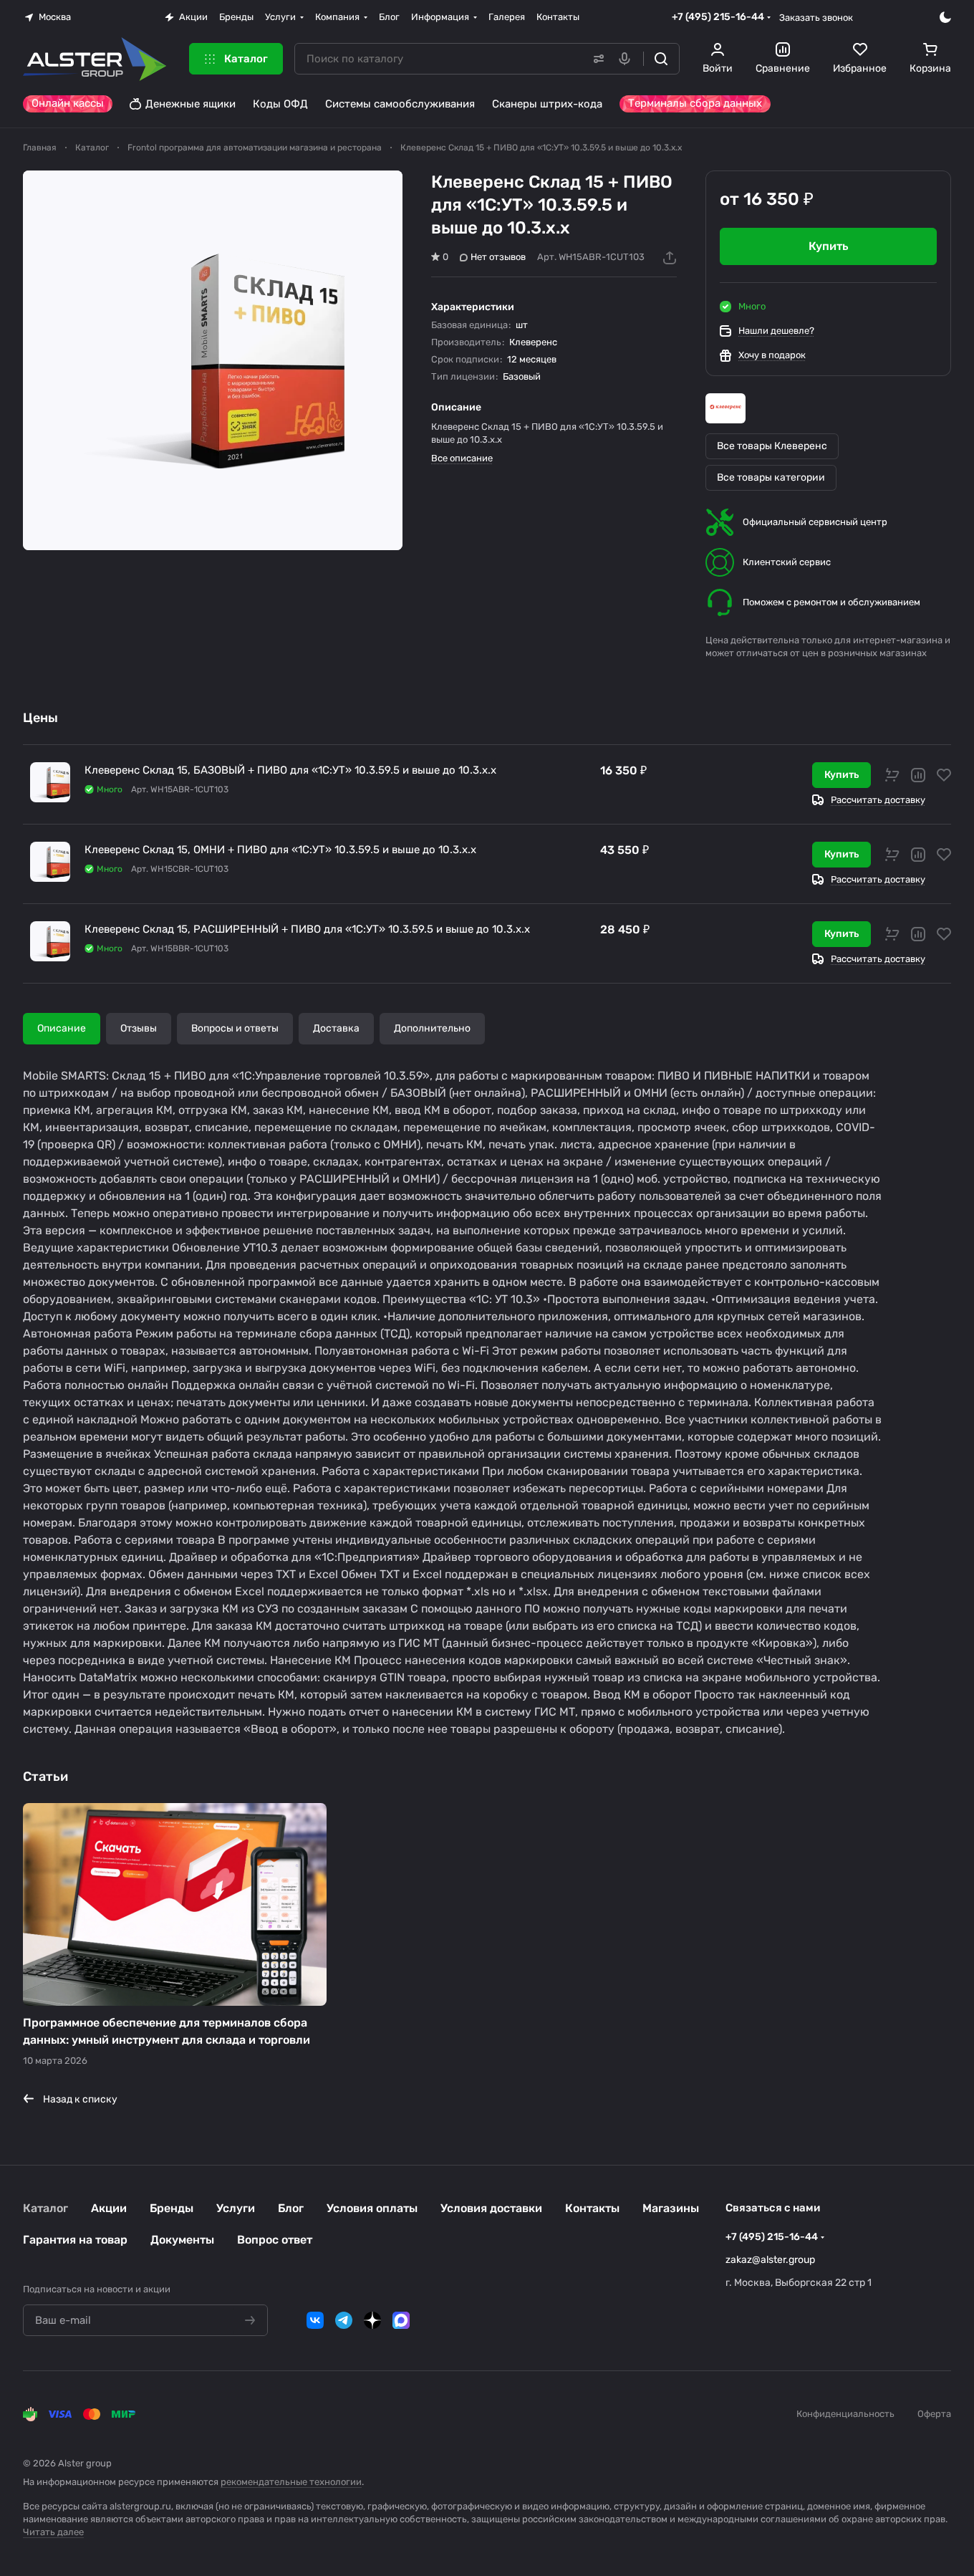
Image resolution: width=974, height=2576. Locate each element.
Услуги (236, 2208)
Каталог (45, 2208)
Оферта (934, 2414)
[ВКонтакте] (315, 2320)
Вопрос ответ (275, 2240)
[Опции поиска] (596, 59)
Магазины (671, 2208)
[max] (401, 2320)
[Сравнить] (918, 775)
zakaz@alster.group (770, 2260)
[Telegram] (344, 2320)
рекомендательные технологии (291, 2482)
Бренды (172, 2208)
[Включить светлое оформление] (945, 17)
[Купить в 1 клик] (892, 775)
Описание (62, 1028)
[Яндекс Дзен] (372, 2320)
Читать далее (53, 2532)
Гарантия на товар (75, 2240)
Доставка (336, 1028)
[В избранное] (944, 775)
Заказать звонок (816, 18)
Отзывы (139, 1028)
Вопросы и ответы (235, 1028)
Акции (109, 2208)
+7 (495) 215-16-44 (718, 17)
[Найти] (661, 59)
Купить (842, 775)
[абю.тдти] (213, 360)
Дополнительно (432, 1028)
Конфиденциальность (845, 2414)
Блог (291, 2208)
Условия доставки (491, 2208)
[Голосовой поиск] (627, 59)
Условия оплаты (372, 2208)
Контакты (592, 2208)
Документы (182, 2240)
